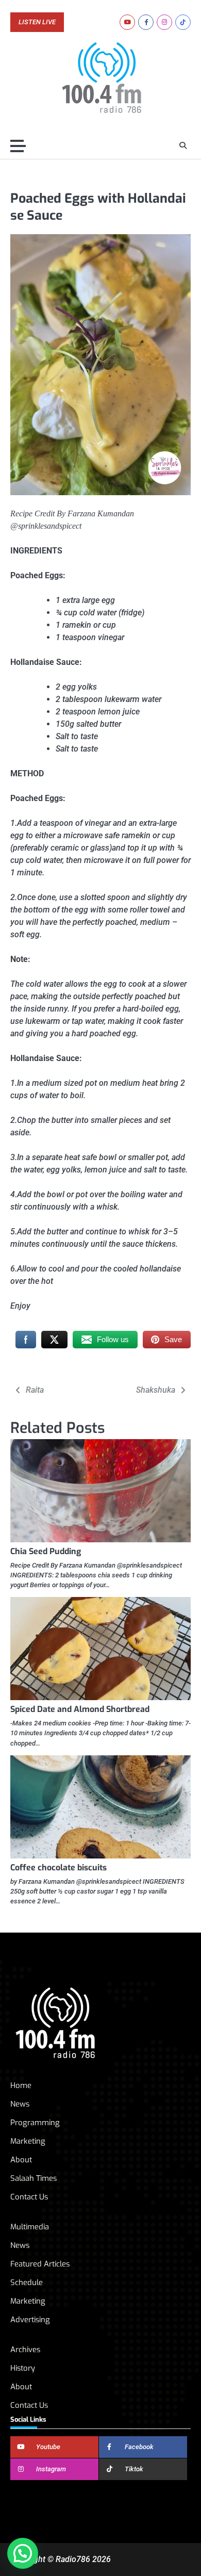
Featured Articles (40, 2264)
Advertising (30, 2320)
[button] (23, 2553)
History (23, 2368)
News (20, 2104)
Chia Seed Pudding (46, 1551)
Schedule (27, 2282)
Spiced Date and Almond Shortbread (80, 1709)
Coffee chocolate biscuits (58, 1868)
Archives (25, 2350)
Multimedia (30, 2227)
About (21, 2160)
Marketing (28, 2141)
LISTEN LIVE (37, 22)
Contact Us (29, 2197)
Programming (35, 2123)
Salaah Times (33, 2178)
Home (21, 2085)
